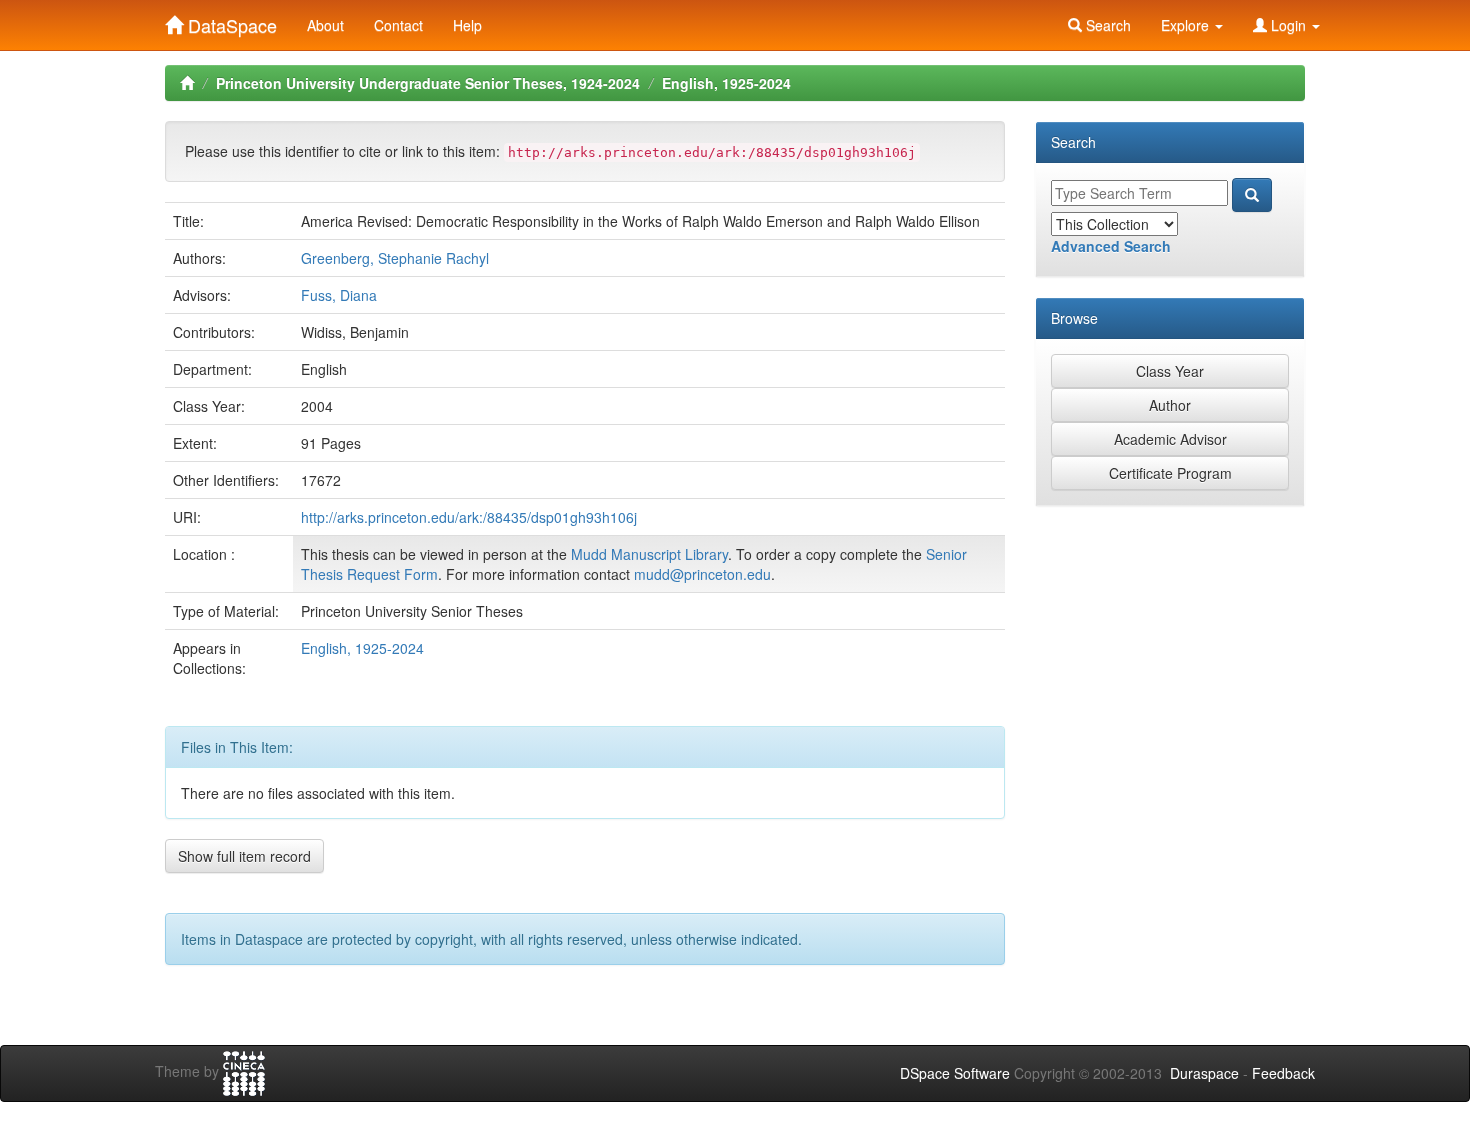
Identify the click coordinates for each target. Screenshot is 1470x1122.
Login (1288, 25)
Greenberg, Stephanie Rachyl (395, 258)
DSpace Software (955, 1073)
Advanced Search (1111, 246)
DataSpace (230, 21)
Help (467, 25)
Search (1106, 25)
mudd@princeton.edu (702, 574)
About (325, 25)
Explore (1187, 25)
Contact (398, 25)
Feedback (1283, 1073)
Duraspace (1204, 1073)
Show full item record (244, 856)
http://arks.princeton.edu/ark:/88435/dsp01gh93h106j (469, 517)
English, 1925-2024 (726, 83)
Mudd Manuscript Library (649, 554)
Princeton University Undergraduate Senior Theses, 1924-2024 (428, 83)
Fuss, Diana (339, 295)
